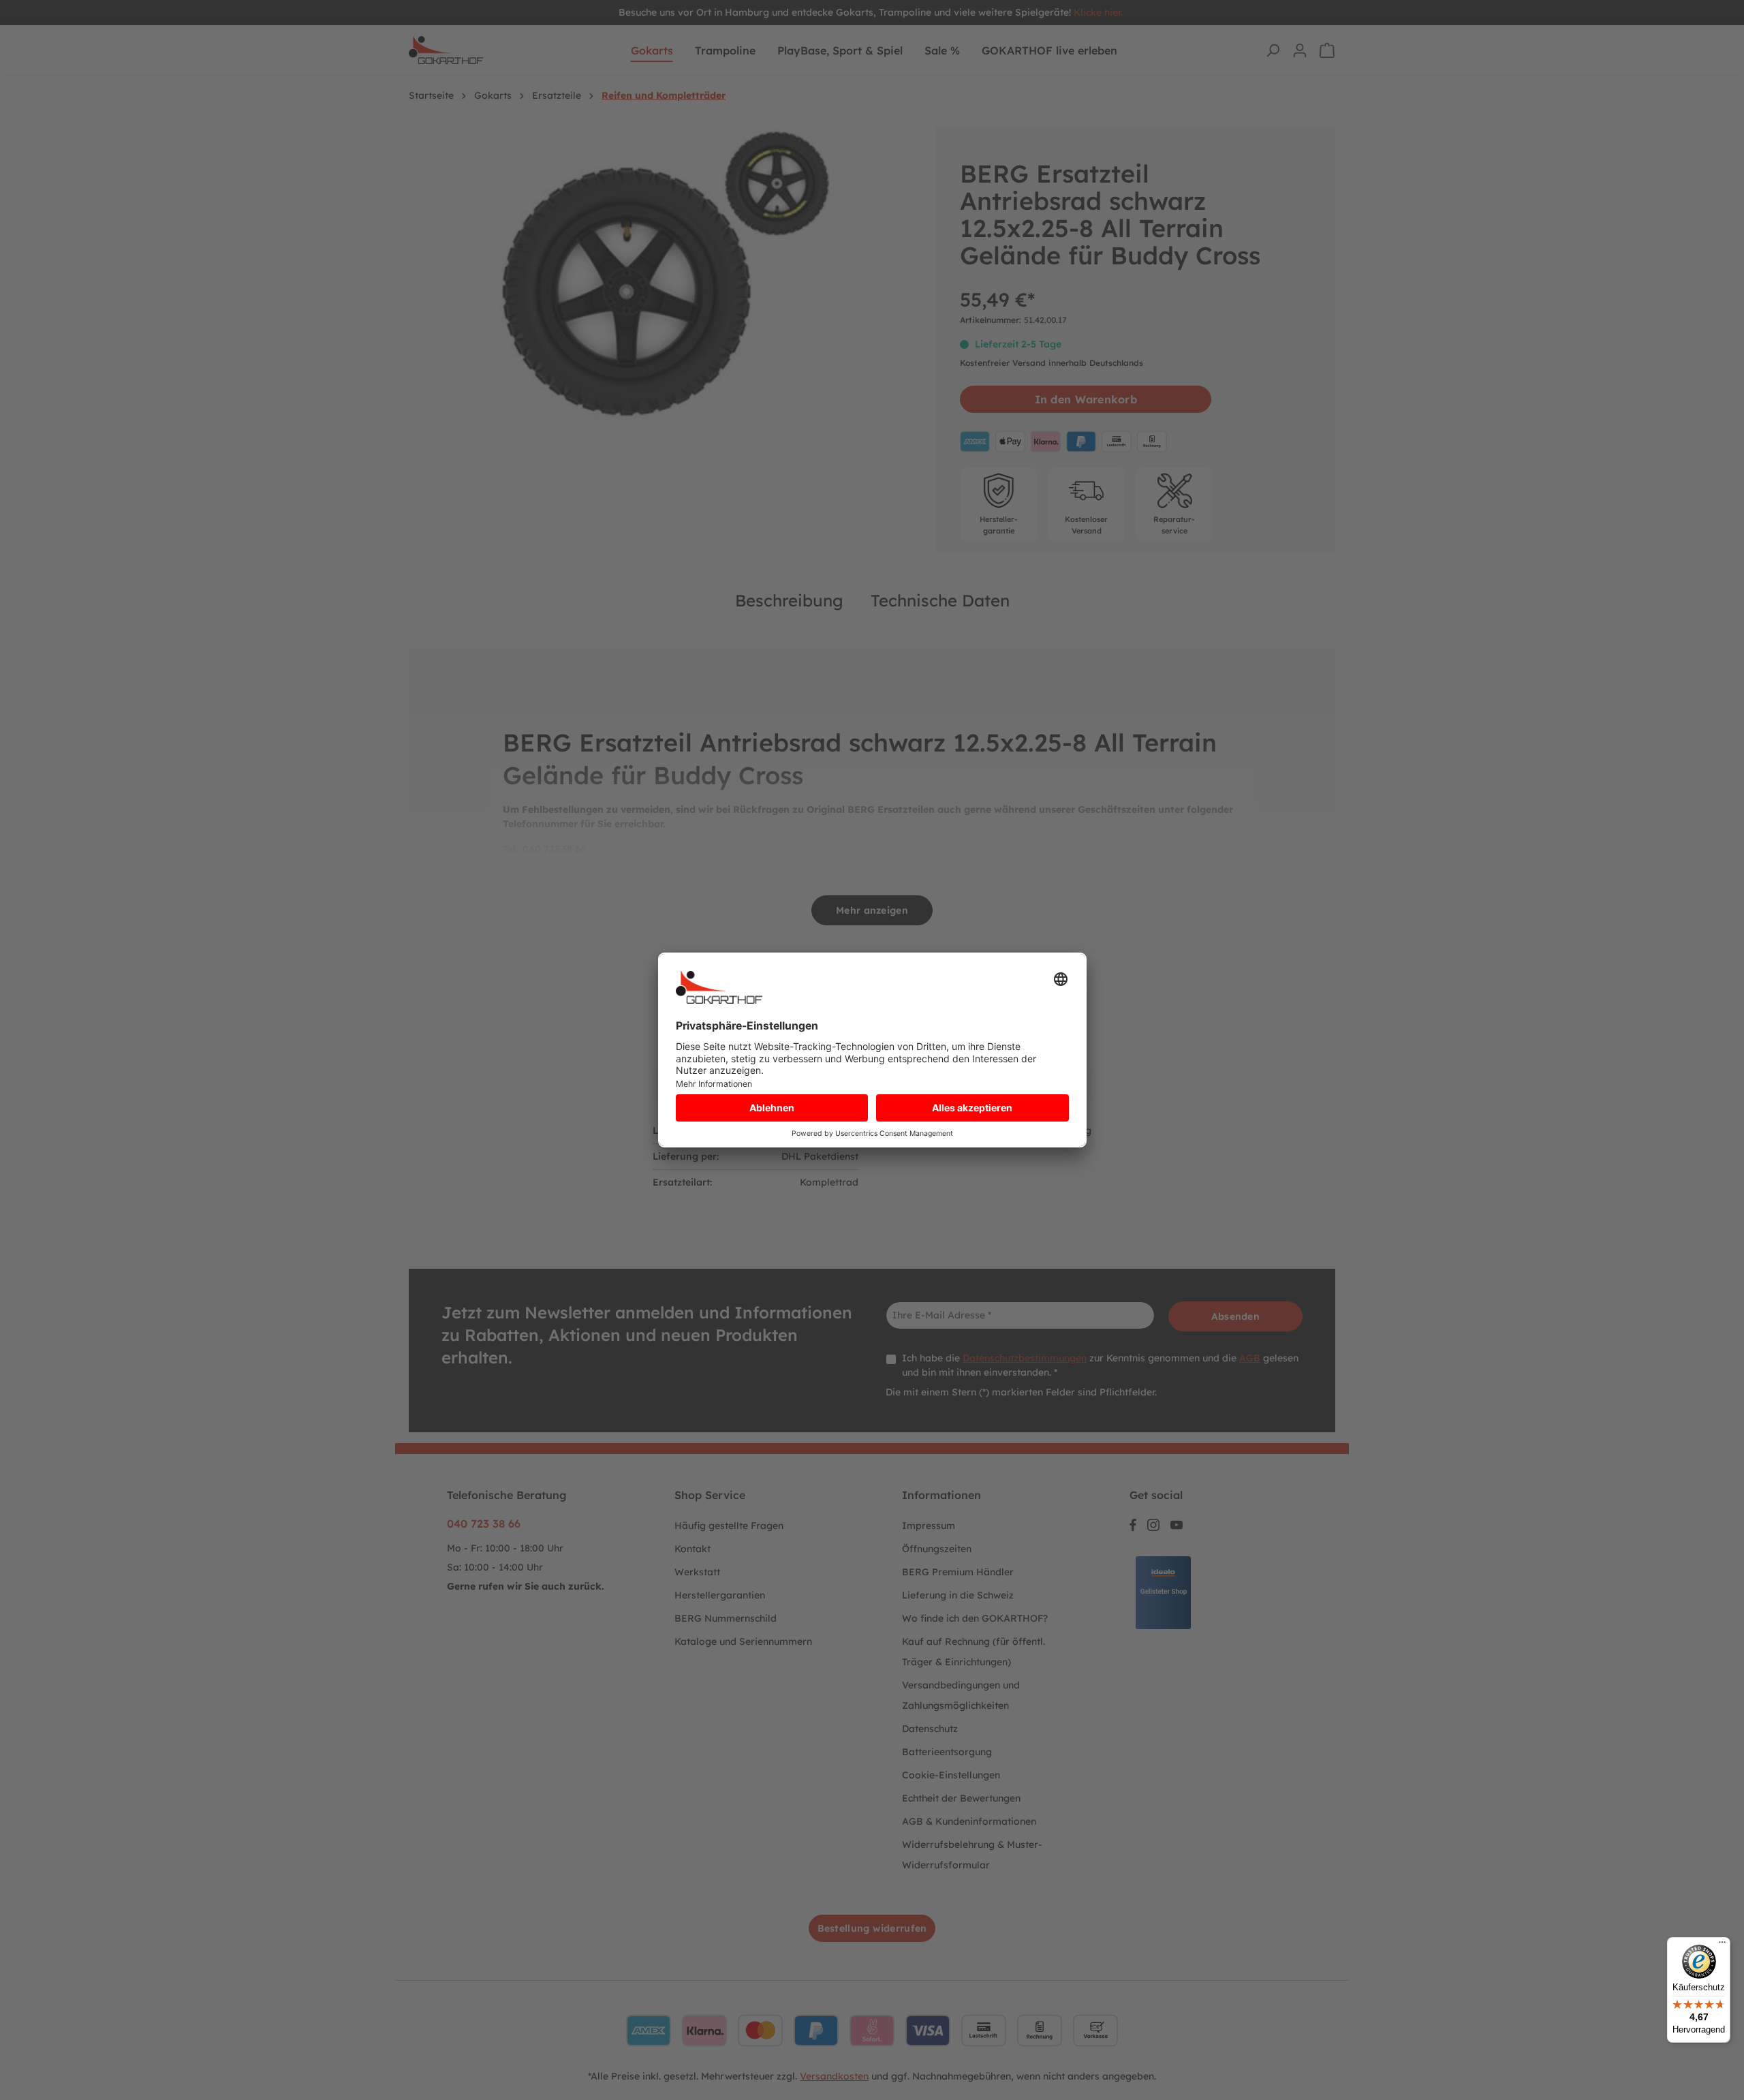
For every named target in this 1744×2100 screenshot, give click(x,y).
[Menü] (1722, 1945)
